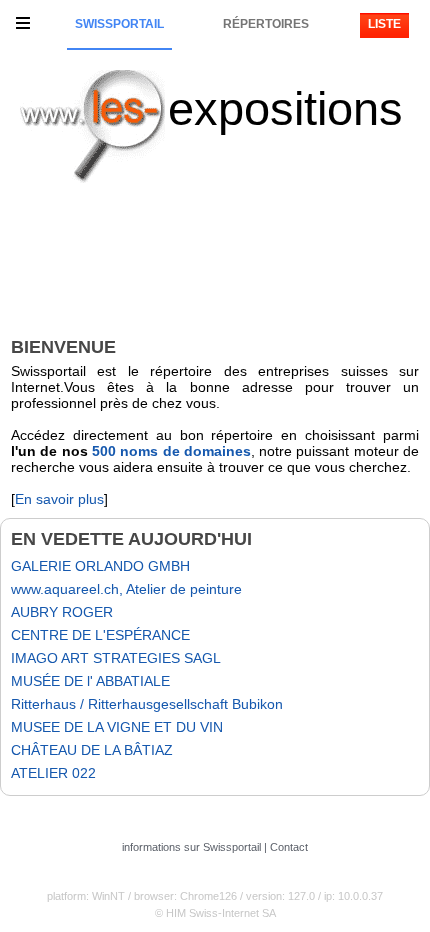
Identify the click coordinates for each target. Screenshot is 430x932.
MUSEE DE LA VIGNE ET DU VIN (117, 727)
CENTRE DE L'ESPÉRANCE (100, 635)
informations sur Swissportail (191, 847)
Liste (384, 24)
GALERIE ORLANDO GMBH (100, 566)
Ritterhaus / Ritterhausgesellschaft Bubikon (147, 704)
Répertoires (266, 24)
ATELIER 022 (53, 773)
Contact (289, 847)
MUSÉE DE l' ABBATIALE (90, 681)
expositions (285, 108)
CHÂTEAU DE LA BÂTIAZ (92, 750)
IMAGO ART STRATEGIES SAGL (116, 658)
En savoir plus (59, 499)
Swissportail (119, 24)
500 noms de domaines (171, 451)
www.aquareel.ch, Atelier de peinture (126, 589)
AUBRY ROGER (62, 612)
